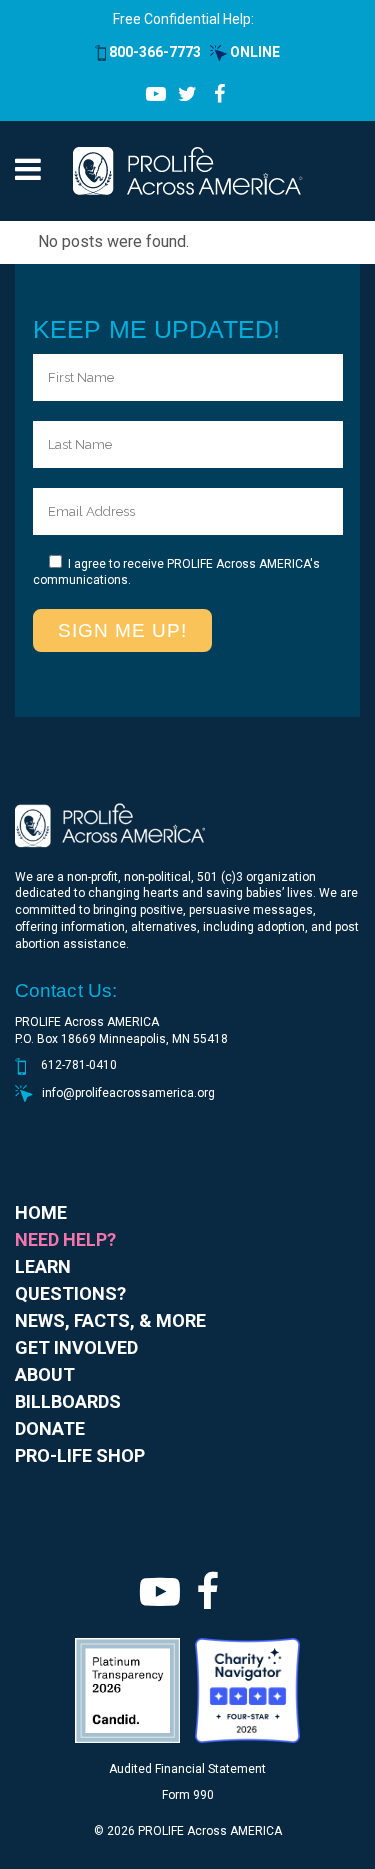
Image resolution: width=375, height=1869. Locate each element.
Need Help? (65, 1239)
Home (41, 1212)
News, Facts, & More (110, 1320)
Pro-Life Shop (80, 1455)
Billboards (68, 1401)
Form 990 (188, 1795)
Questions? (70, 1293)
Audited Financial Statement (187, 1769)
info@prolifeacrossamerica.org (128, 1093)
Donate (50, 1428)
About (45, 1374)
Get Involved (76, 1347)
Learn (43, 1266)
